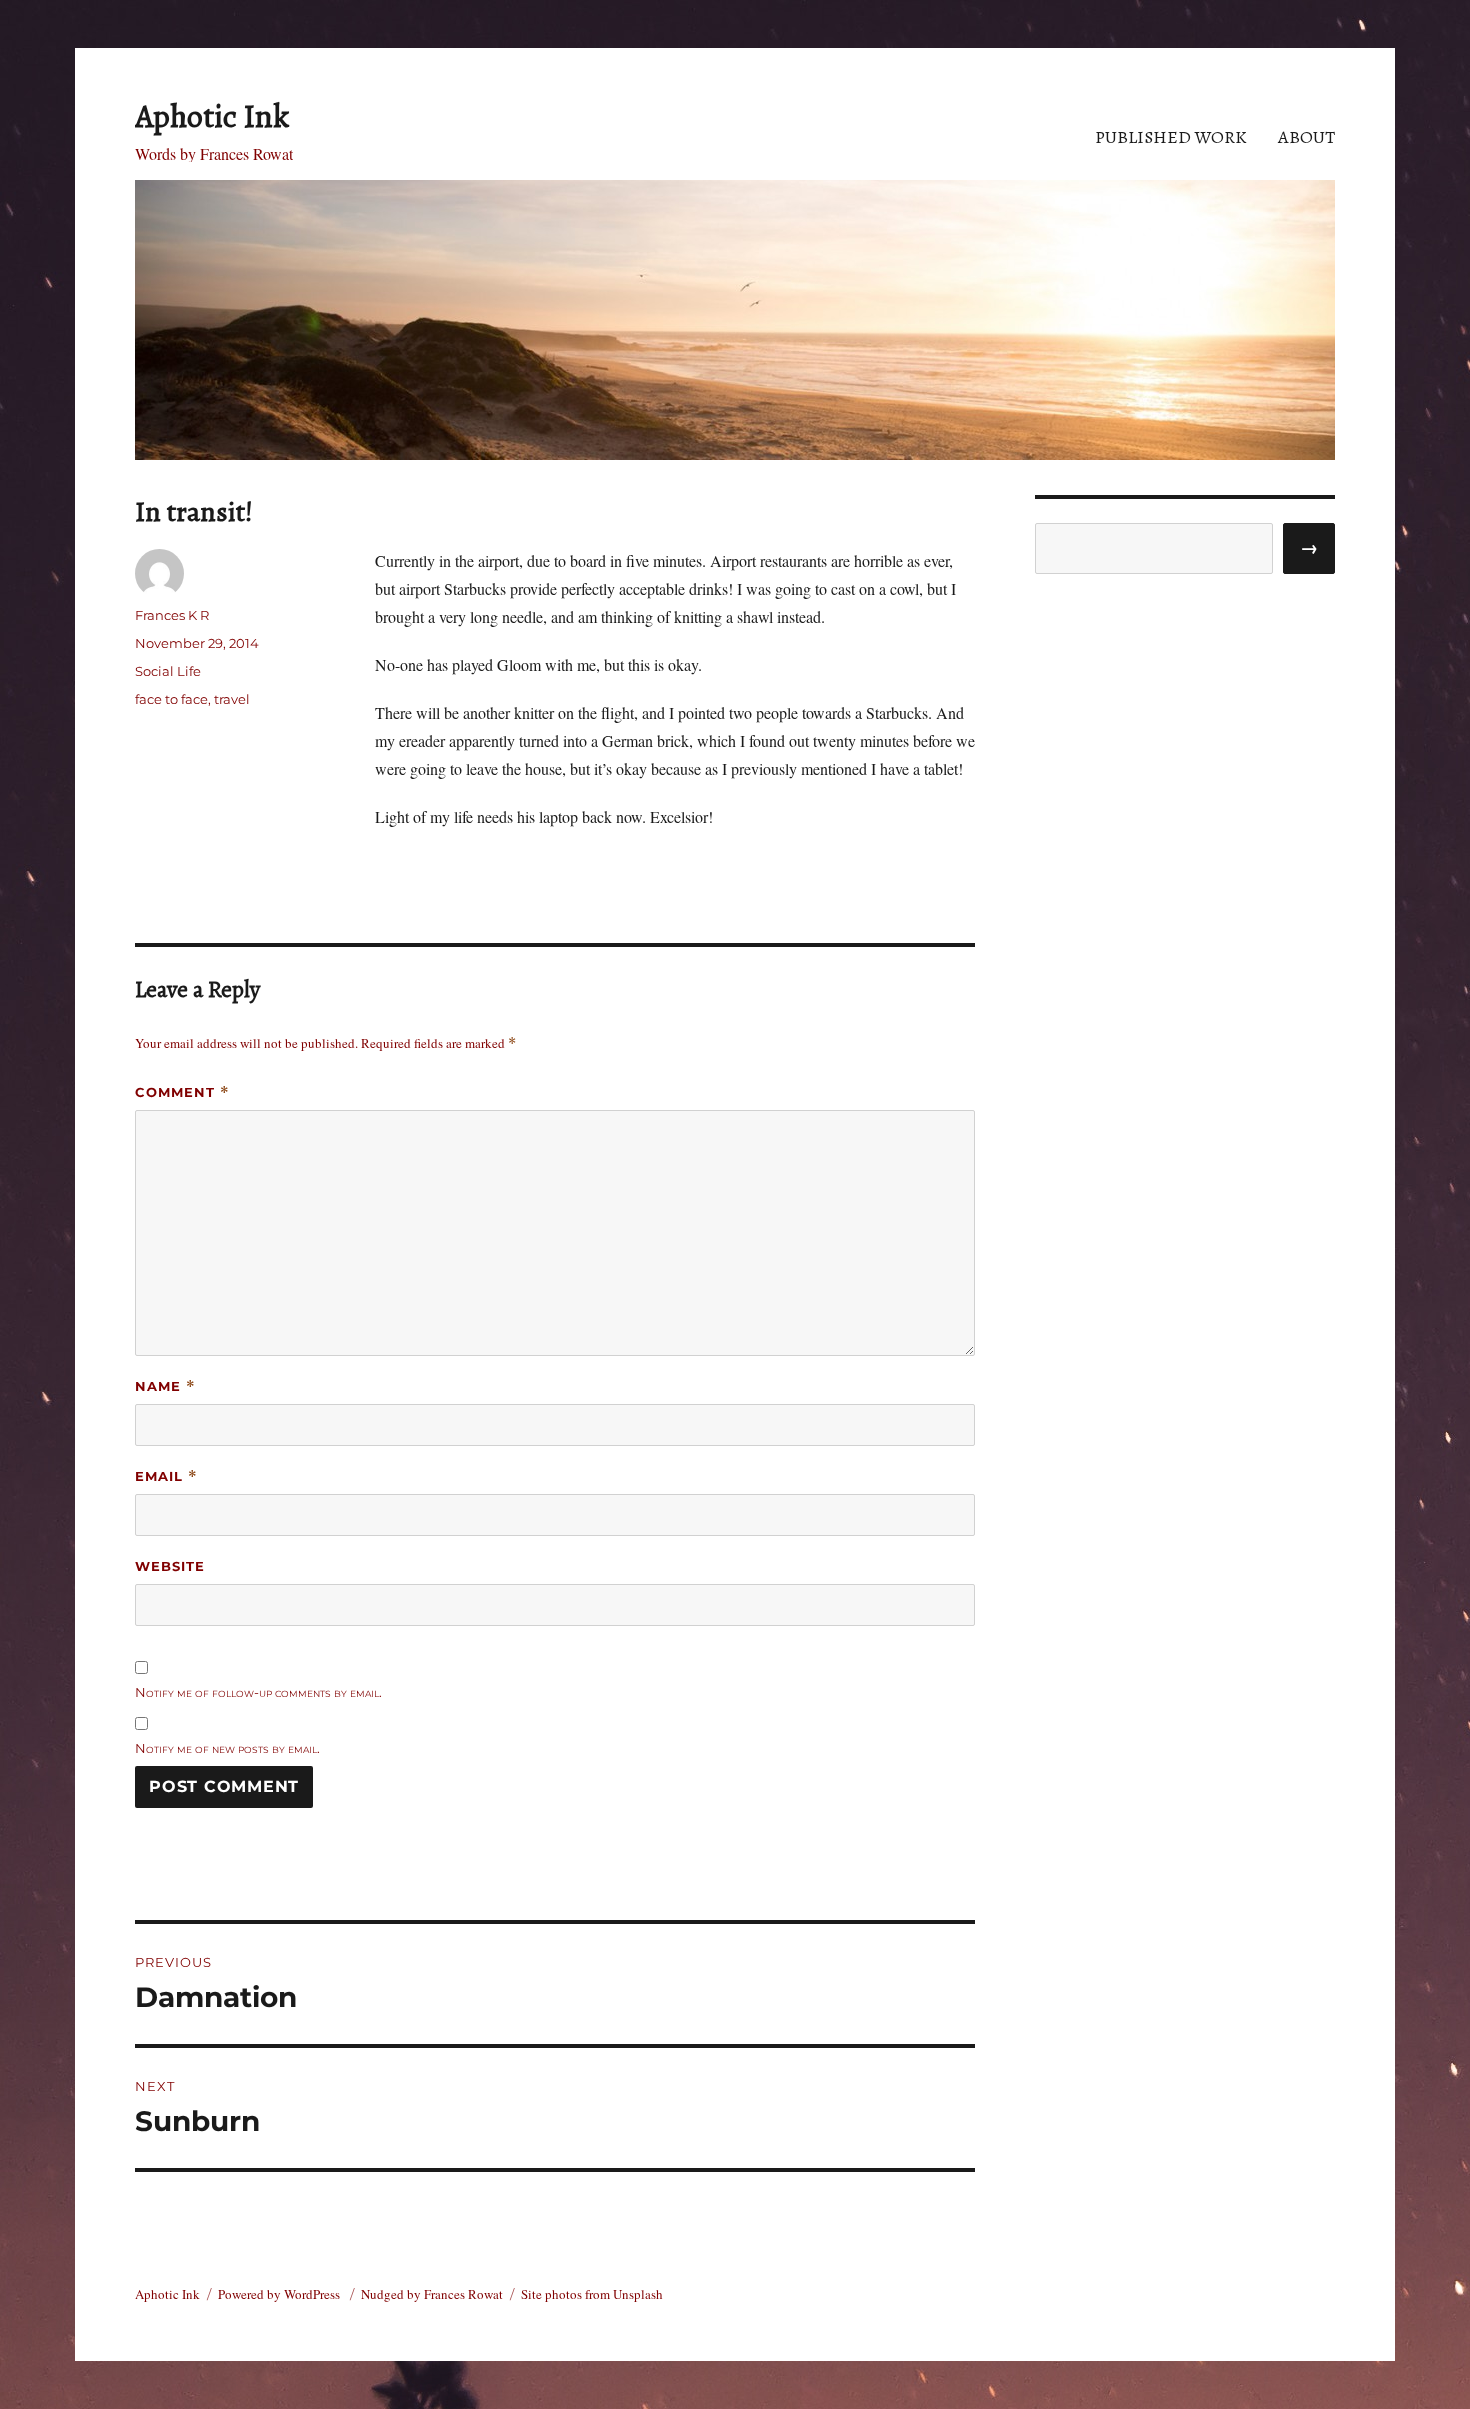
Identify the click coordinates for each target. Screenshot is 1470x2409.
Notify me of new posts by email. (227, 1748)
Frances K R (172, 615)
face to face (171, 699)
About (1306, 137)
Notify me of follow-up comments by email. (258, 1692)
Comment (182, 1092)
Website (170, 1566)
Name (165, 1386)
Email (166, 1476)
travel (232, 699)
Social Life (168, 671)
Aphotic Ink (212, 116)
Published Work (1171, 137)
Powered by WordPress (280, 2294)
